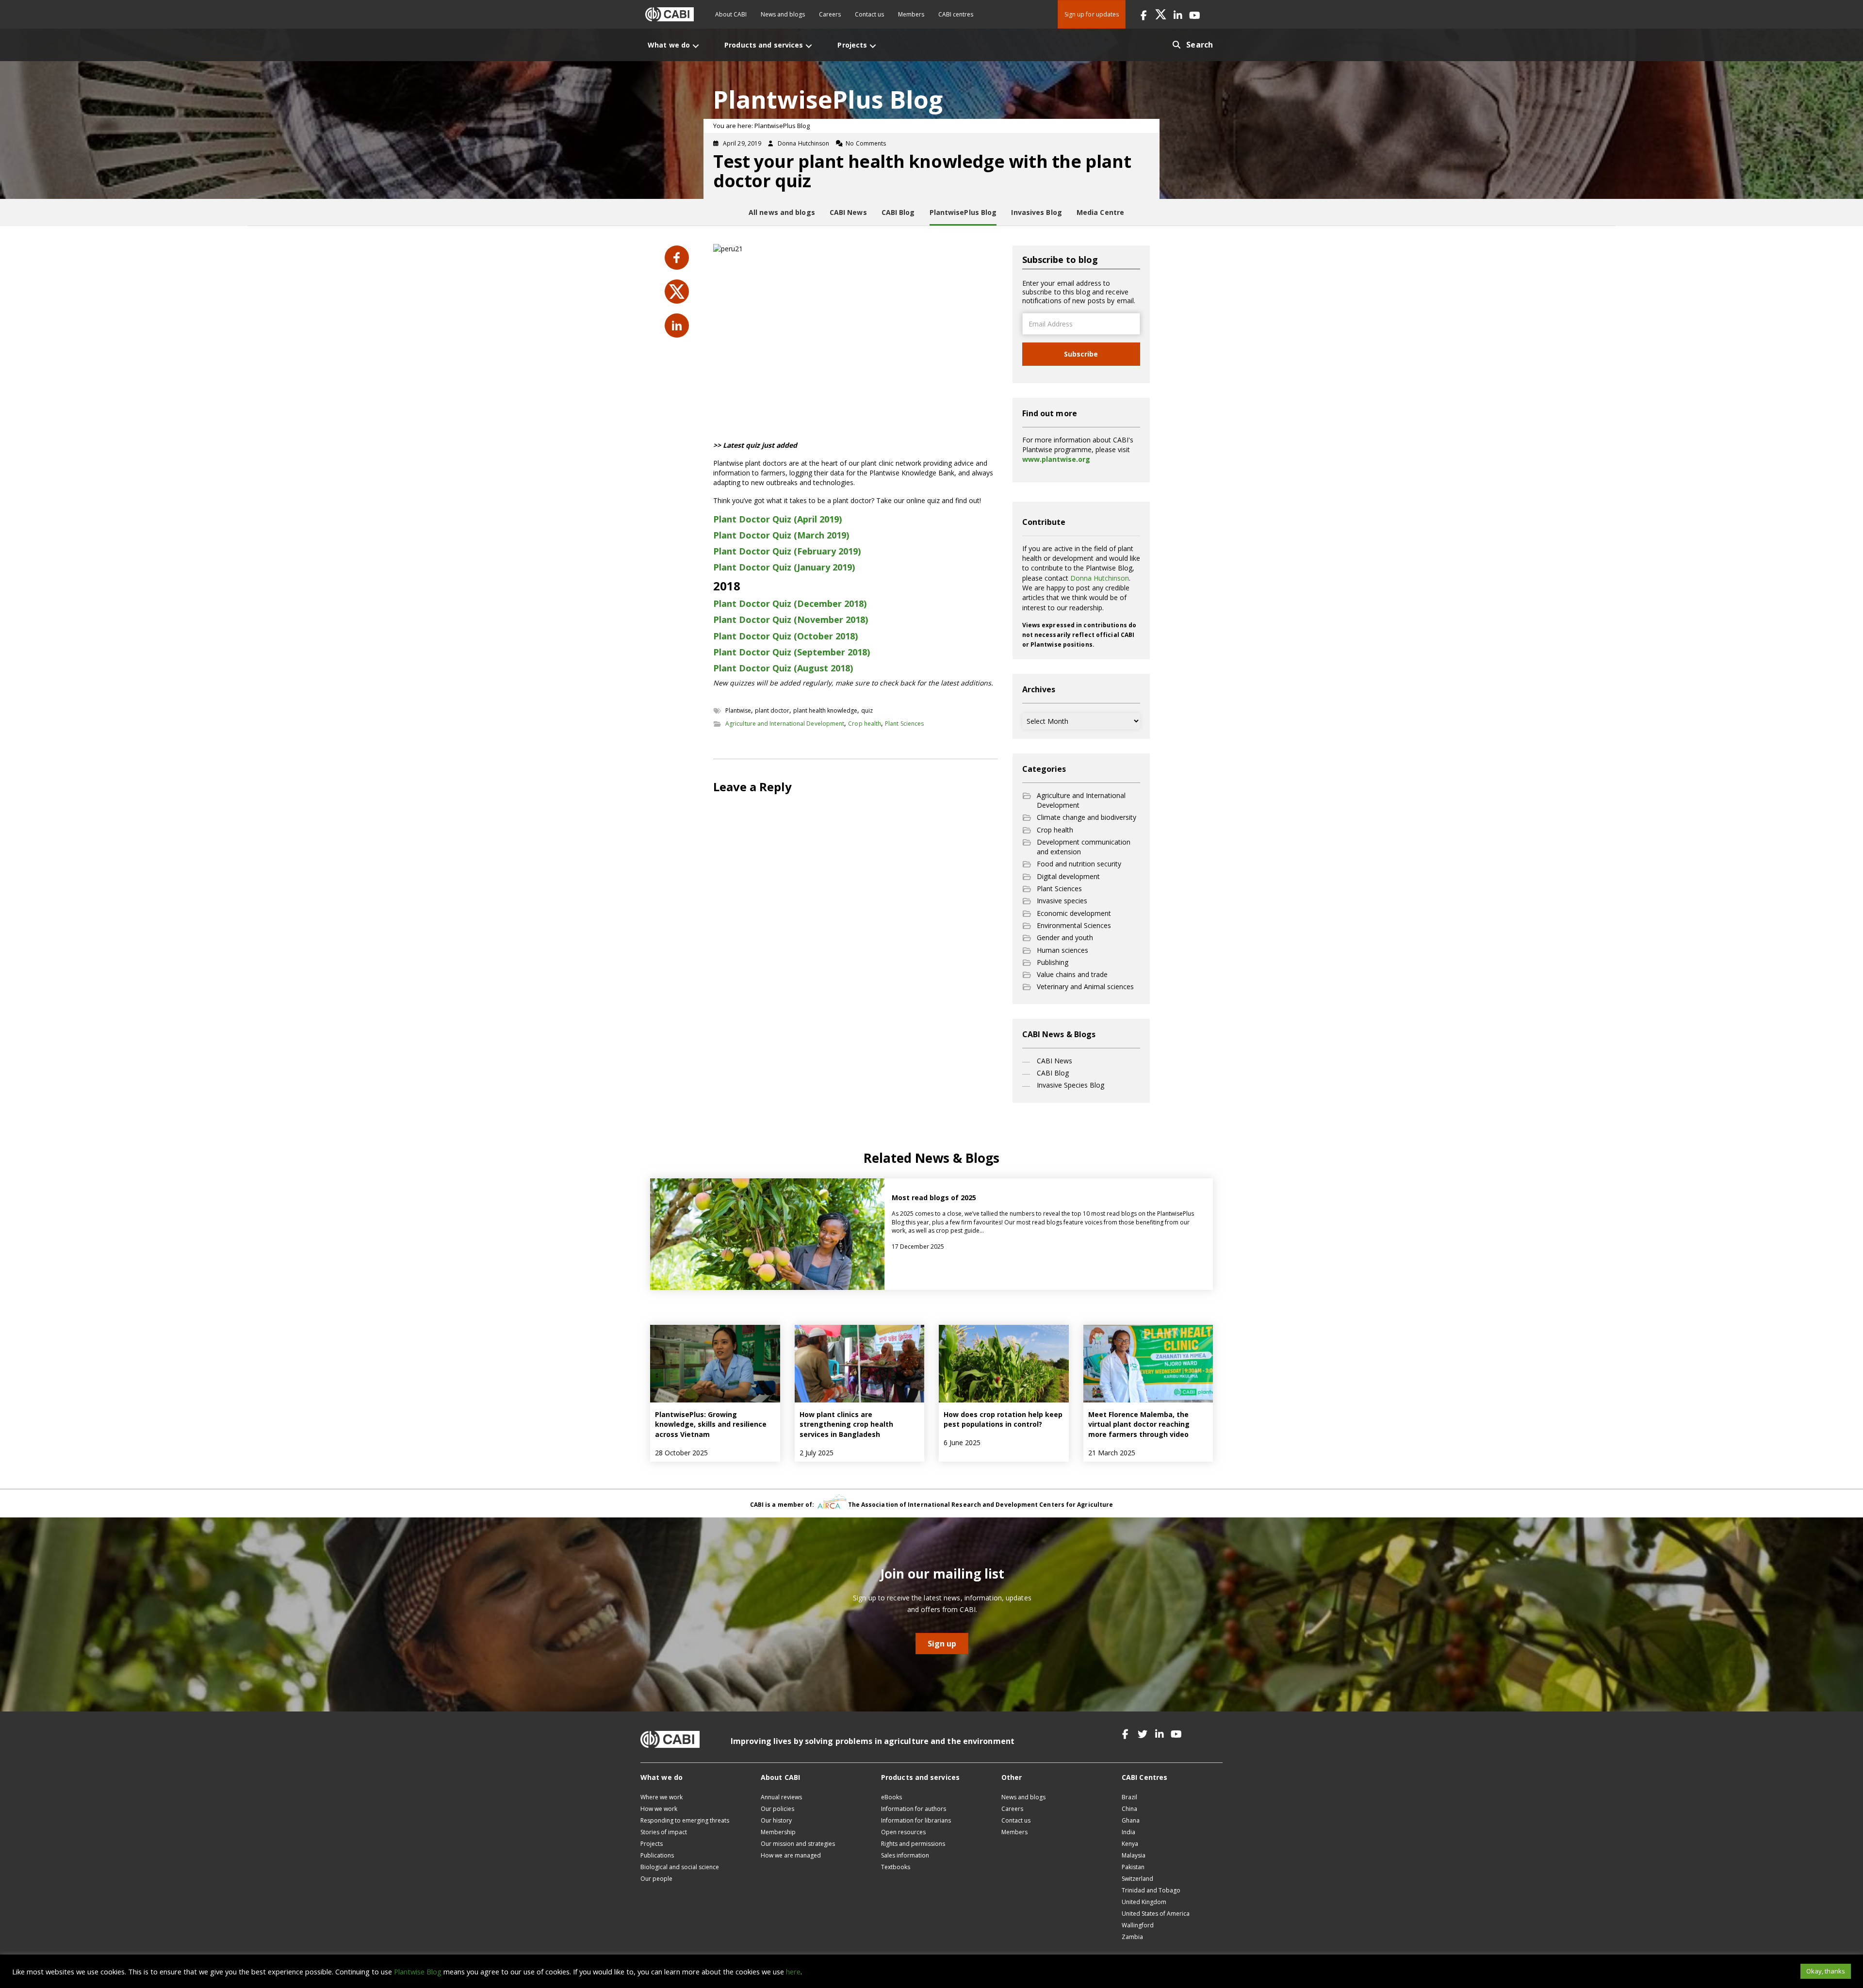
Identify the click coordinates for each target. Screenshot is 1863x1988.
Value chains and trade (1072, 974)
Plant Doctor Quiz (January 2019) (784, 567)
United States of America (1156, 1914)
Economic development (1074, 913)
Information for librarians (916, 1820)
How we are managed (791, 1855)
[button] (1144, 14)
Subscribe (1081, 354)
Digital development (1068, 876)
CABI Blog (1053, 1073)
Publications (657, 1855)
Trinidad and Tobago (1151, 1890)
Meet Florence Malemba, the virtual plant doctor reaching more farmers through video (1139, 1424)
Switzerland (1137, 1879)
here (793, 1972)
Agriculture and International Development (785, 724)
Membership (778, 1832)
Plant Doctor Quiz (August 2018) (783, 668)
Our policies (777, 1809)
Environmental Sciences (1074, 925)
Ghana (1131, 1820)
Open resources (903, 1832)
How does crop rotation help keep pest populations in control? (1003, 1419)
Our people (656, 1879)
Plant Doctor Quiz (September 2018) (792, 652)
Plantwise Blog (418, 1972)
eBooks (891, 1797)
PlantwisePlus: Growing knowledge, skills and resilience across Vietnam (711, 1424)
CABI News (1054, 1061)
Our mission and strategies (798, 1844)
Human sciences (1062, 950)
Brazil (1129, 1797)
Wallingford (1138, 1925)
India (1128, 1832)
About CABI (731, 14)
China (1129, 1809)
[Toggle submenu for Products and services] (809, 46)
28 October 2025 (681, 1453)
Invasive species (1062, 901)
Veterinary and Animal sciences (1085, 986)
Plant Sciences (904, 724)
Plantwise (738, 710)
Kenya (1130, 1844)
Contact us (869, 14)
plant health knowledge (825, 710)
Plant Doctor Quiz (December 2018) (790, 603)
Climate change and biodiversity (1087, 817)
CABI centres (956, 14)
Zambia (1132, 1937)
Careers (830, 14)
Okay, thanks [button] (1826, 1971)
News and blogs (783, 14)
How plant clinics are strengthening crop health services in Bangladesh (846, 1424)
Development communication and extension (1084, 847)
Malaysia (1134, 1855)
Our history (776, 1820)
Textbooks (896, 1867)
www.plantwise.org (1056, 459)
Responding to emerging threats (685, 1820)
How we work (659, 1809)
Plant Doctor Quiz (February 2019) (787, 551)
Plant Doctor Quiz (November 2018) (791, 619)
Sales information (905, 1855)
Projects (652, 1844)
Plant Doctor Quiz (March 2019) (781, 535)
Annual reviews (781, 1797)
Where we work (662, 1797)
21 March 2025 (1112, 1453)
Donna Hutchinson (1100, 578)
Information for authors (914, 1809)
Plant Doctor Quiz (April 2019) (777, 519)
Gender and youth (1065, 937)
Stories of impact (664, 1832)
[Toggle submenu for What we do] (696, 46)
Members (911, 14)
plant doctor (772, 710)
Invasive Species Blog (1070, 1085)
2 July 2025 (817, 1453)
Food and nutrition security (1079, 864)
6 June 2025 (962, 1442)
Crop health (865, 724)
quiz (867, 710)
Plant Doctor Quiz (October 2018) (785, 636)
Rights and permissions (913, 1844)
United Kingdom (1144, 1902)
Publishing (1053, 962)
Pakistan (1133, 1867)
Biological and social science (680, 1867)
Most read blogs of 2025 (934, 1198)
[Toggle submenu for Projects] (873, 46)
